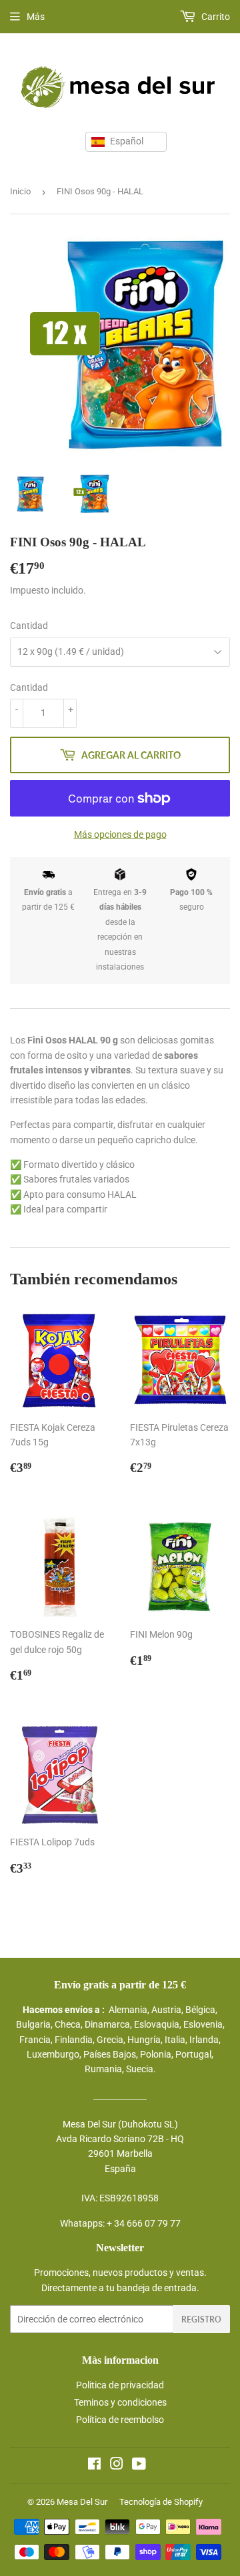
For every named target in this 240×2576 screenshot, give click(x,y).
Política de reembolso (120, 2420)
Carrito (215, 17)
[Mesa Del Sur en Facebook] (94, 2466)
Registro (201, 2319)
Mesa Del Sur (82, 2502)
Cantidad (29, 626)
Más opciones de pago (120, 834)
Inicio (20, 191)
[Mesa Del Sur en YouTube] (139, 2466)
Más (36, 17)
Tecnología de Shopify (161, 2502)
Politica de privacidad (120, 2385)
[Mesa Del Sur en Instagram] (117, 2466)
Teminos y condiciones (120, 2402)
